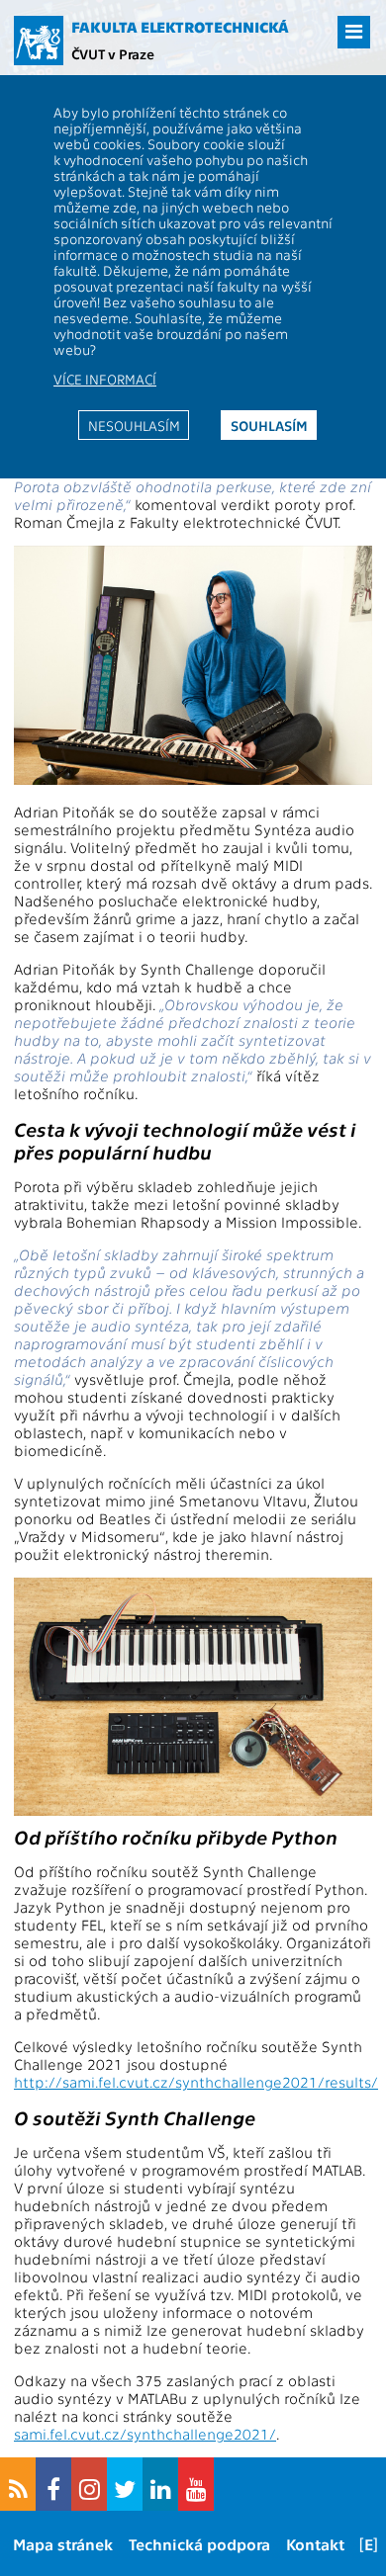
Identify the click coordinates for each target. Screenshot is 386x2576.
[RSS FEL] (18, 2484)
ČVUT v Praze (113, 53)
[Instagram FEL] (89, 2484)
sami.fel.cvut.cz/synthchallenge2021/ (145, 2434)
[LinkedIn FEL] (160, 2484)
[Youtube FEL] (196, 2484)
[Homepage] (39, 41)
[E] (369, 2544)
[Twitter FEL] (125, 2484)
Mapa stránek (63, 2544)
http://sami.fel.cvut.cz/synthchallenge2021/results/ (196, 2082)
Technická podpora (199, 2544)
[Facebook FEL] (53, 2484)
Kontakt (315, 2544)
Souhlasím (269, 425)
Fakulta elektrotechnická (180, 27)
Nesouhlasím (134, 425)
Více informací (105, 379)
